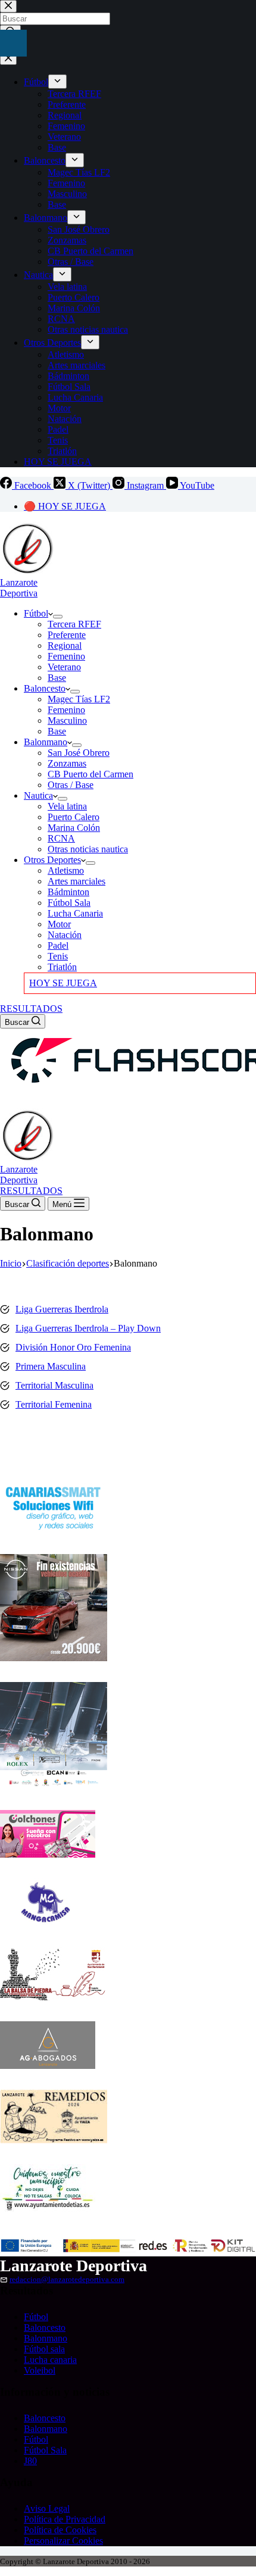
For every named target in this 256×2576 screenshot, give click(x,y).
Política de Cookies (60, 2530)
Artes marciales (77, 881)
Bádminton (68, 892)
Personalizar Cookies (63, 2541)
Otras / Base (71, 785)
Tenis (58, 956)
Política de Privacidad (65, 2519)
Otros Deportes (52, 860)
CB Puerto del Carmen (90, 774)
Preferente (67, 635)
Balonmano (46, 742)
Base (57, 678)
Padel (58, 945)
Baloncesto (45, 688)
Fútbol (36, 613)
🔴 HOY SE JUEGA (65, 506)
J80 (30, 2461)
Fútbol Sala (69, 903)
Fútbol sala (44, 2349)
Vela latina (67, 806)
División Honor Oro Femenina (73, 1347)
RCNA (61, 838)
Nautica (38, 795)
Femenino (66, 656)
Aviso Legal (47, 2508)
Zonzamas (67, 763)
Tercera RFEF (74, 624)
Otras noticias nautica (88, 849)
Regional (65, 645)
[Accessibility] (13, 43)
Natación (65, 935)
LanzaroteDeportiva (19, 588)
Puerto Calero (74, 817)
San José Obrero (79, 753)
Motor (59, 924)
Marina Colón (74, 828)
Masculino (67, 720)
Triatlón (62, 967)
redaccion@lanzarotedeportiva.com (67, 2280)
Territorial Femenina (54, 1404)
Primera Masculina (51, 1366)
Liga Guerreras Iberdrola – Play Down (88, 1328)
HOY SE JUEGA (63, 983)
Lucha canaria (50, 2360)
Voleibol (40, 2370)
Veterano (64, 667)
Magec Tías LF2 (79, 699)
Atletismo (66, 870)
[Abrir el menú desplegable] (58, 617)
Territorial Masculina (54, 1385)
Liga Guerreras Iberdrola (62, 1309)
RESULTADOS (31, 1009)
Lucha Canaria (75, 913)
